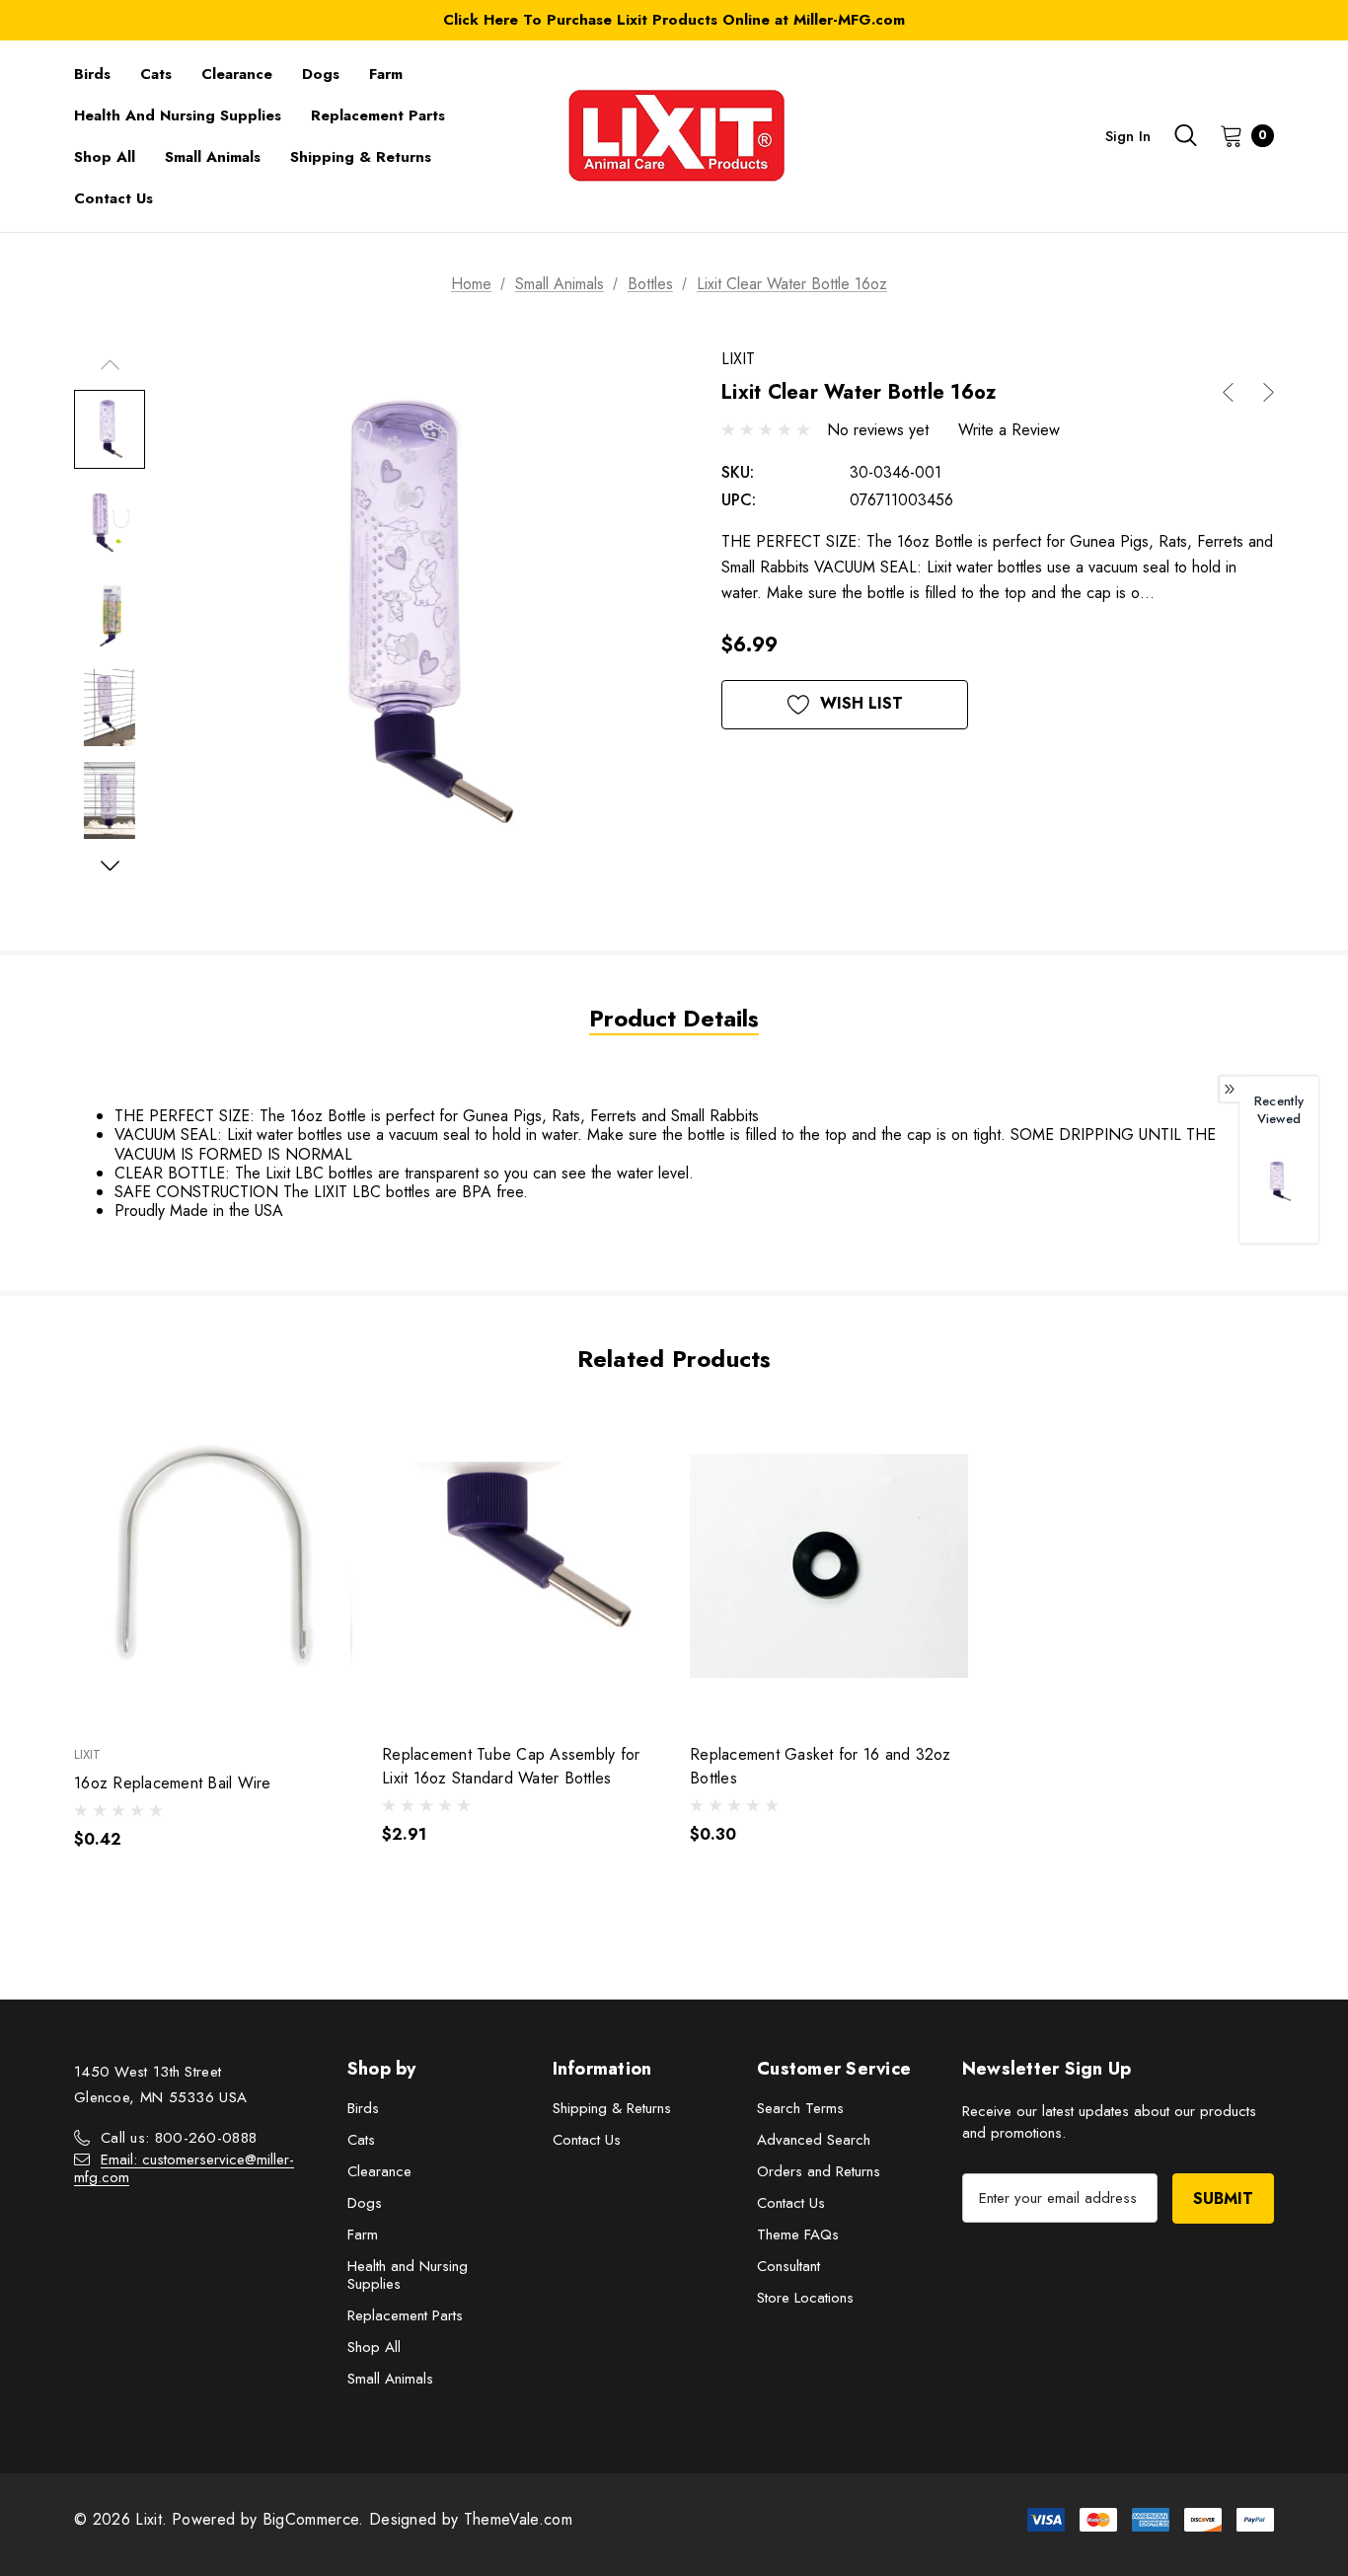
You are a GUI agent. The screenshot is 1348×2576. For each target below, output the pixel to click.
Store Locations (805, 2298)
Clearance (379, 2171)
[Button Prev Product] (1236, 392)
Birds (363, 2108)
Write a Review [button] (1009, 430)
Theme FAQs (798, 2235)
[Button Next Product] (1261, 392)
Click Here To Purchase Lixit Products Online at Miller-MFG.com (674, 20)
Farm (363, 2235)
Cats (361, 2140)
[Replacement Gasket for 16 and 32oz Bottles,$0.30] (829, 1566)
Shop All (374, 2347)
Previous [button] (110, 365)
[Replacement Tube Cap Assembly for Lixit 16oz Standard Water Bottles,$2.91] (521, 1566)
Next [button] (110, 865)
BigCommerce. (316, 2519)
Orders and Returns (819, 2171)
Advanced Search (814, 2140)
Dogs (365, 2203)
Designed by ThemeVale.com (471, 2519)
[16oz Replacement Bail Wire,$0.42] (213, 1566)
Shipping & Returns (612, 2108)
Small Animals (390, 2379)
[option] (1279, 1191)
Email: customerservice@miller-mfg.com (184, 2168)
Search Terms (800, 2108)
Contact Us (587, 2140)
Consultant (788, 2266)
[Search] (1185, 135)
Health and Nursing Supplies (408, 2275)
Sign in (1128, 136)
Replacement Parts (405, 2315)
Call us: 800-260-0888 (179, 2138)
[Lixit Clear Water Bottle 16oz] (1279, 1181)
